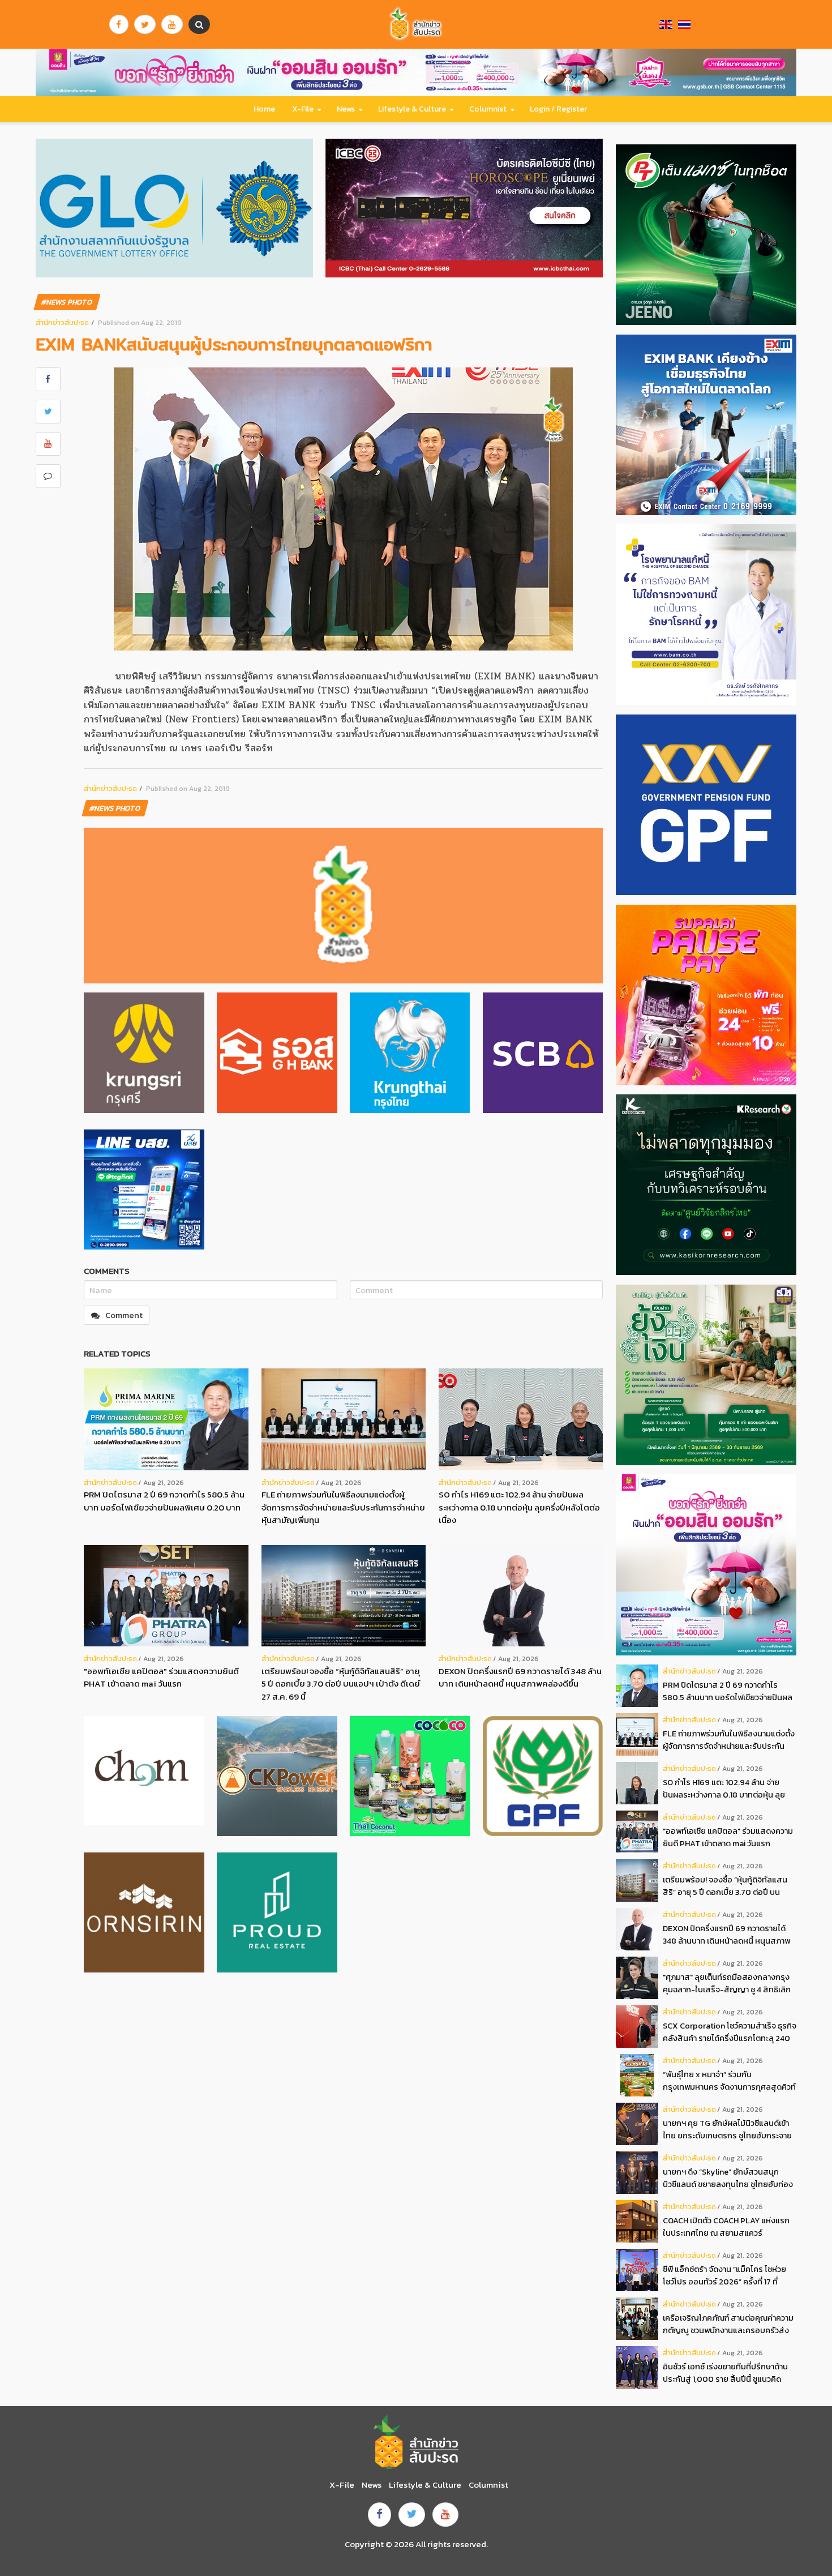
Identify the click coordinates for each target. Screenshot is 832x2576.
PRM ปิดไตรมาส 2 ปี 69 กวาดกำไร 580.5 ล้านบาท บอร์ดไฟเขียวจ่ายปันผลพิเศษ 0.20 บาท (164, 1501)
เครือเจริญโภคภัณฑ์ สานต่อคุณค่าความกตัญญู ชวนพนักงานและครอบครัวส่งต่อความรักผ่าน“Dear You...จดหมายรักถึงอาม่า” (728, 2324)
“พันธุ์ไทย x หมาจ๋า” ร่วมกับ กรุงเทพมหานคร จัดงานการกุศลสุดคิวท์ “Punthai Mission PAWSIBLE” (729, 2081)
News (346, 109)
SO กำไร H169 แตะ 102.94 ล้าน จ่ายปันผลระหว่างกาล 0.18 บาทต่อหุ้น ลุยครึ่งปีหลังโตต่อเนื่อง (519, 1507)
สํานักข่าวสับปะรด (62, 322)
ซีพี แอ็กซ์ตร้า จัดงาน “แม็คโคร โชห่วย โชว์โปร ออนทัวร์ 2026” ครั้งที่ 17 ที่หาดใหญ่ (724, 2276)
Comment (124, 1315)
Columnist (488, 109)
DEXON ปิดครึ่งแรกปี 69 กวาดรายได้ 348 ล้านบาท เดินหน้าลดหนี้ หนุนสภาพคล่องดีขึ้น (520, 1678)
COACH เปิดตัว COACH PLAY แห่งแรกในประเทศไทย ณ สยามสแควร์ (726, 2227)
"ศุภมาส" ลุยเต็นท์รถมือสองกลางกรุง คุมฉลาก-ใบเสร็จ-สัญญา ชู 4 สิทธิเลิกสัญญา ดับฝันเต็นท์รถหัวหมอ (727, 1984)
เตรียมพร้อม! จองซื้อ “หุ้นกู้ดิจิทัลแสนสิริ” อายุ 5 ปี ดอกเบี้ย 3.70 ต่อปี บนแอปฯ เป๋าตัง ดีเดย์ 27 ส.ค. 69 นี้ (341, 1684)
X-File (303, 109)
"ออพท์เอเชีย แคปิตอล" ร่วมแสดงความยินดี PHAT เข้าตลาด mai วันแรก (161, 1678)
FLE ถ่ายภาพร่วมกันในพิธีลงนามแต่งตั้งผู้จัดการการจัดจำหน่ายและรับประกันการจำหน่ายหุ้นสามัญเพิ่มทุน (343, 1507)
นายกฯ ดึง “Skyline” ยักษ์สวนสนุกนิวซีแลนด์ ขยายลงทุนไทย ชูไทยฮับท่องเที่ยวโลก (728, 2178)
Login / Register (558, 109)
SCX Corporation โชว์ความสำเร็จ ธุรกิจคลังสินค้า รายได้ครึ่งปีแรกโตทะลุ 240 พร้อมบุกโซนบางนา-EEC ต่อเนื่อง (730, 2032)
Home (264, 109)
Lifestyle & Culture (412, 109)
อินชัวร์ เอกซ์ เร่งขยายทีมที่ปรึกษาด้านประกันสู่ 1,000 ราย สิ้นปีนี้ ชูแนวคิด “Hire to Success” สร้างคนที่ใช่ (725, 2373)
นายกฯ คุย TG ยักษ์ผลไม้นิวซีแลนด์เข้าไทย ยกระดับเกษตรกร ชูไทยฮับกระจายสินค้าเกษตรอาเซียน (727, 2130)
